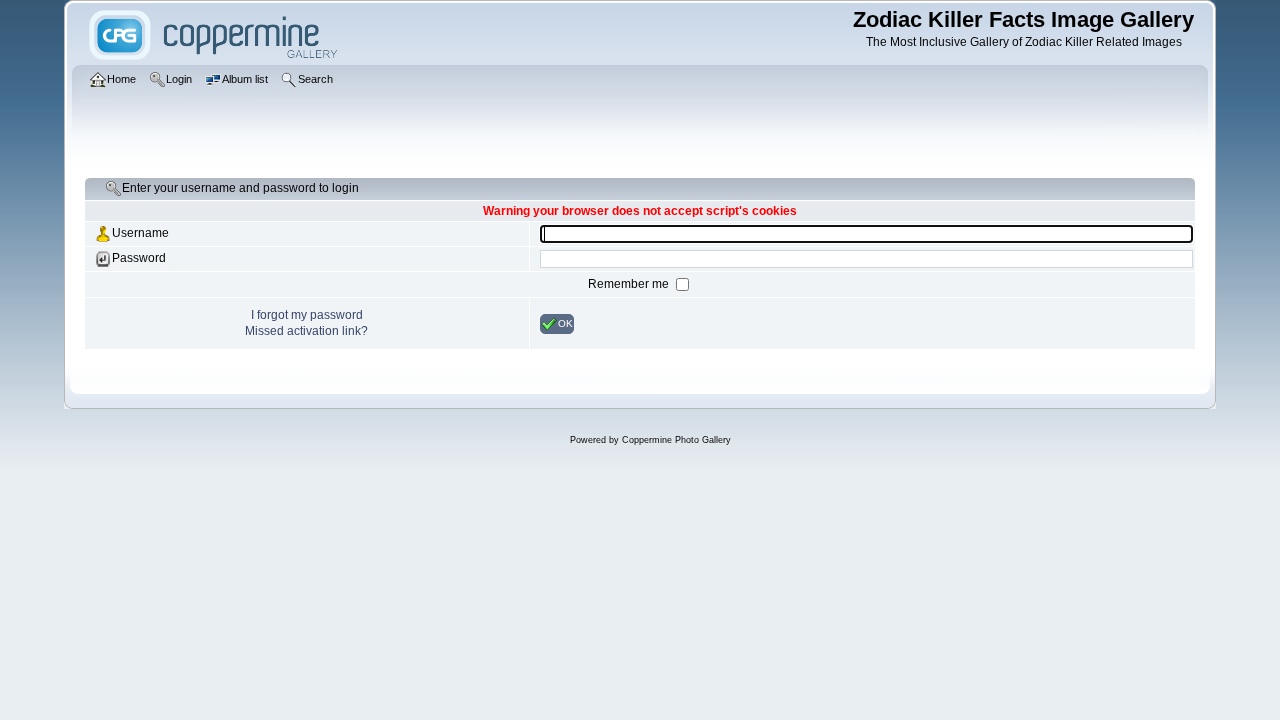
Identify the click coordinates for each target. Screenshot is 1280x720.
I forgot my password (307, 315)
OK (565, 322)
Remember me (630, 284)
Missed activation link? (306, 331)
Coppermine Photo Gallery (676, 440)
